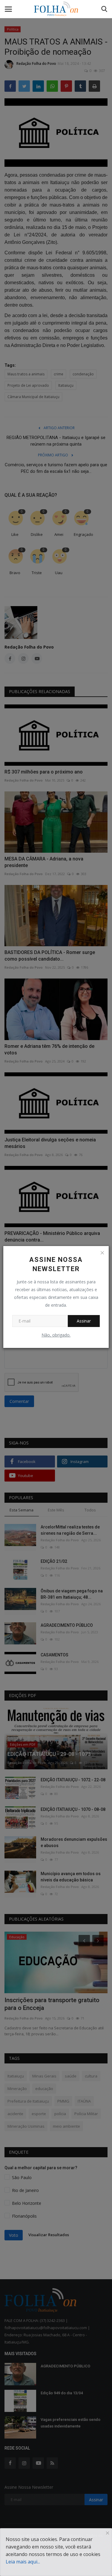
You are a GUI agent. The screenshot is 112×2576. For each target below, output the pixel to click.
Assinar (84, 1321)
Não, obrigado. (56, 1335)
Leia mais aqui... (23, 2562)
